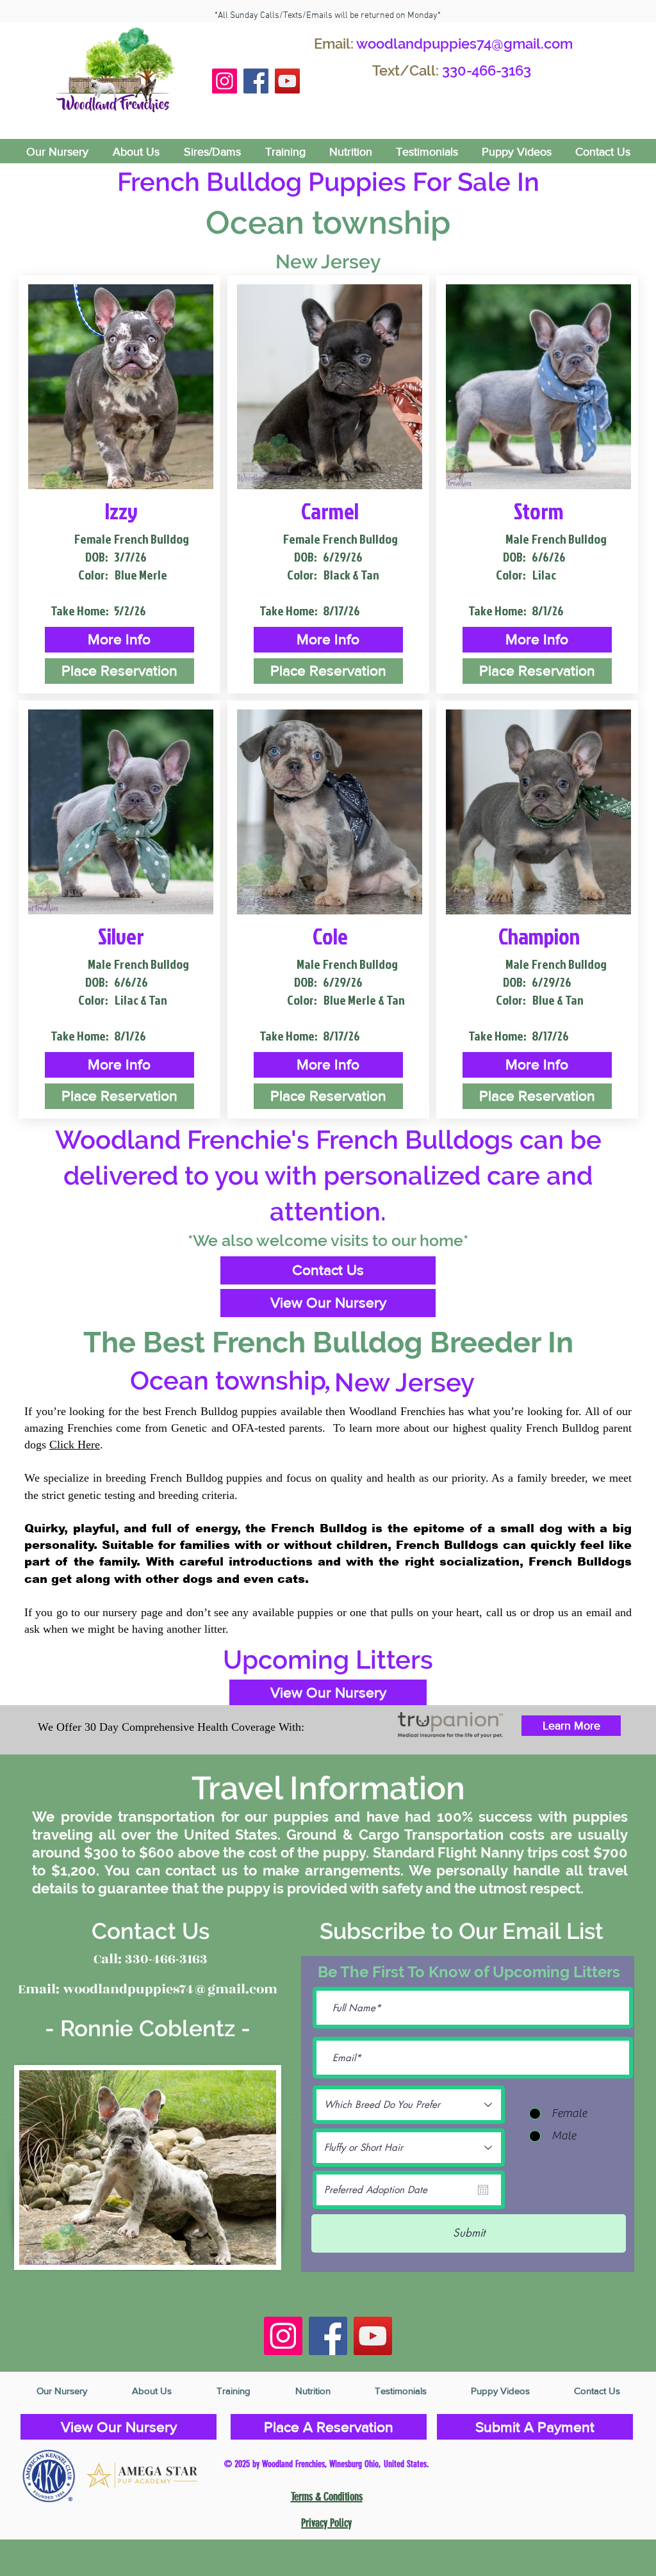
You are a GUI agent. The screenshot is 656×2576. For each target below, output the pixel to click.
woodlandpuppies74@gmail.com (464, 44)
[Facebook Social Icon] (256, 81)
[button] (119, 640)
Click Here (75, 1445)
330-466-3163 (487, 70)
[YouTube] (287, 81)
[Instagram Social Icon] (225, 81)
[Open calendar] (483, 2190)
